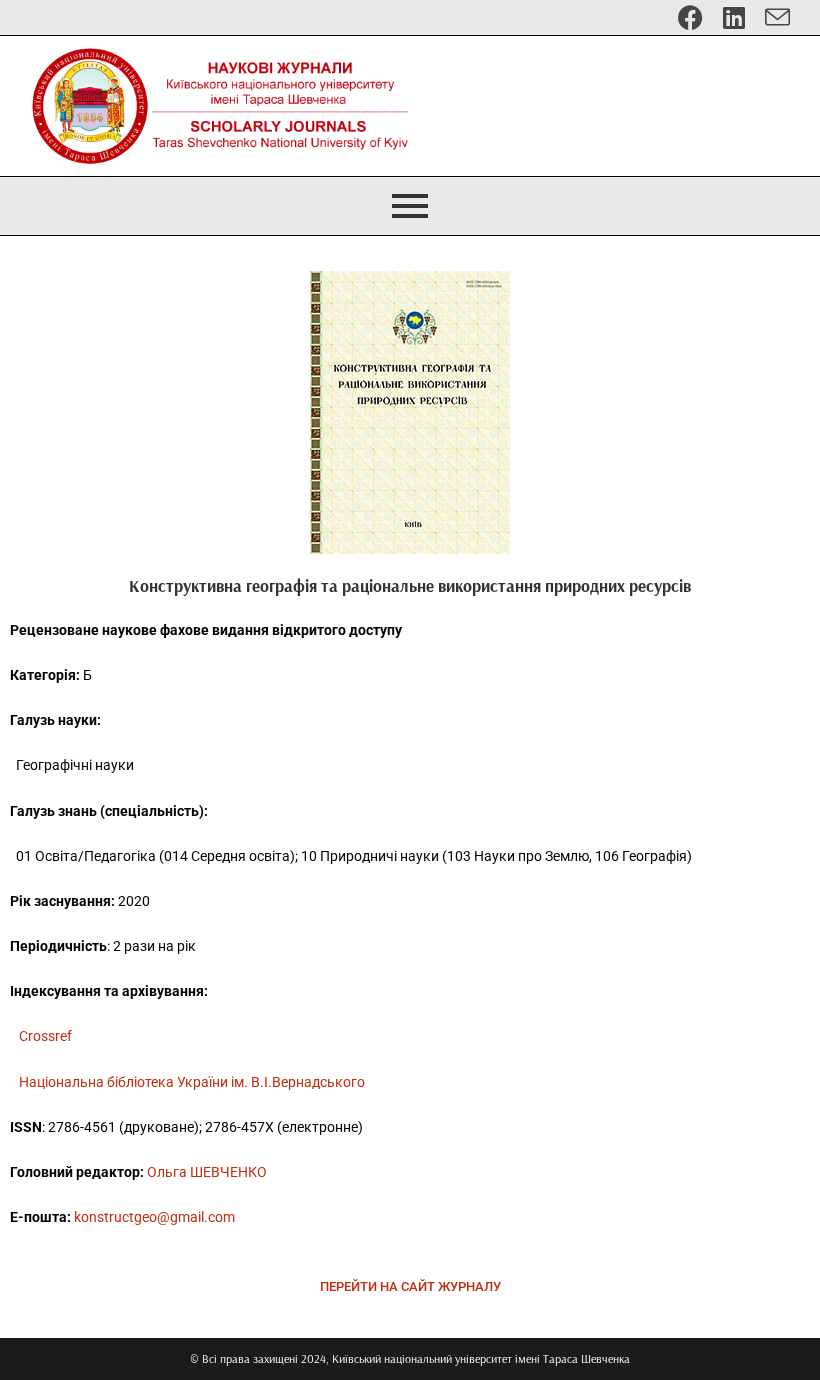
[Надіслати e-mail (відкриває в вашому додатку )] (772, 17)
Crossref (45, 1036)
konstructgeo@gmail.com (154, 1217)
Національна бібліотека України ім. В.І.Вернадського (192, 1082)
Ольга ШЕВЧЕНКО (207, 1172)
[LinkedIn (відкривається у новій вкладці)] (734, 17)
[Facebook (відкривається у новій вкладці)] (690, 17)
